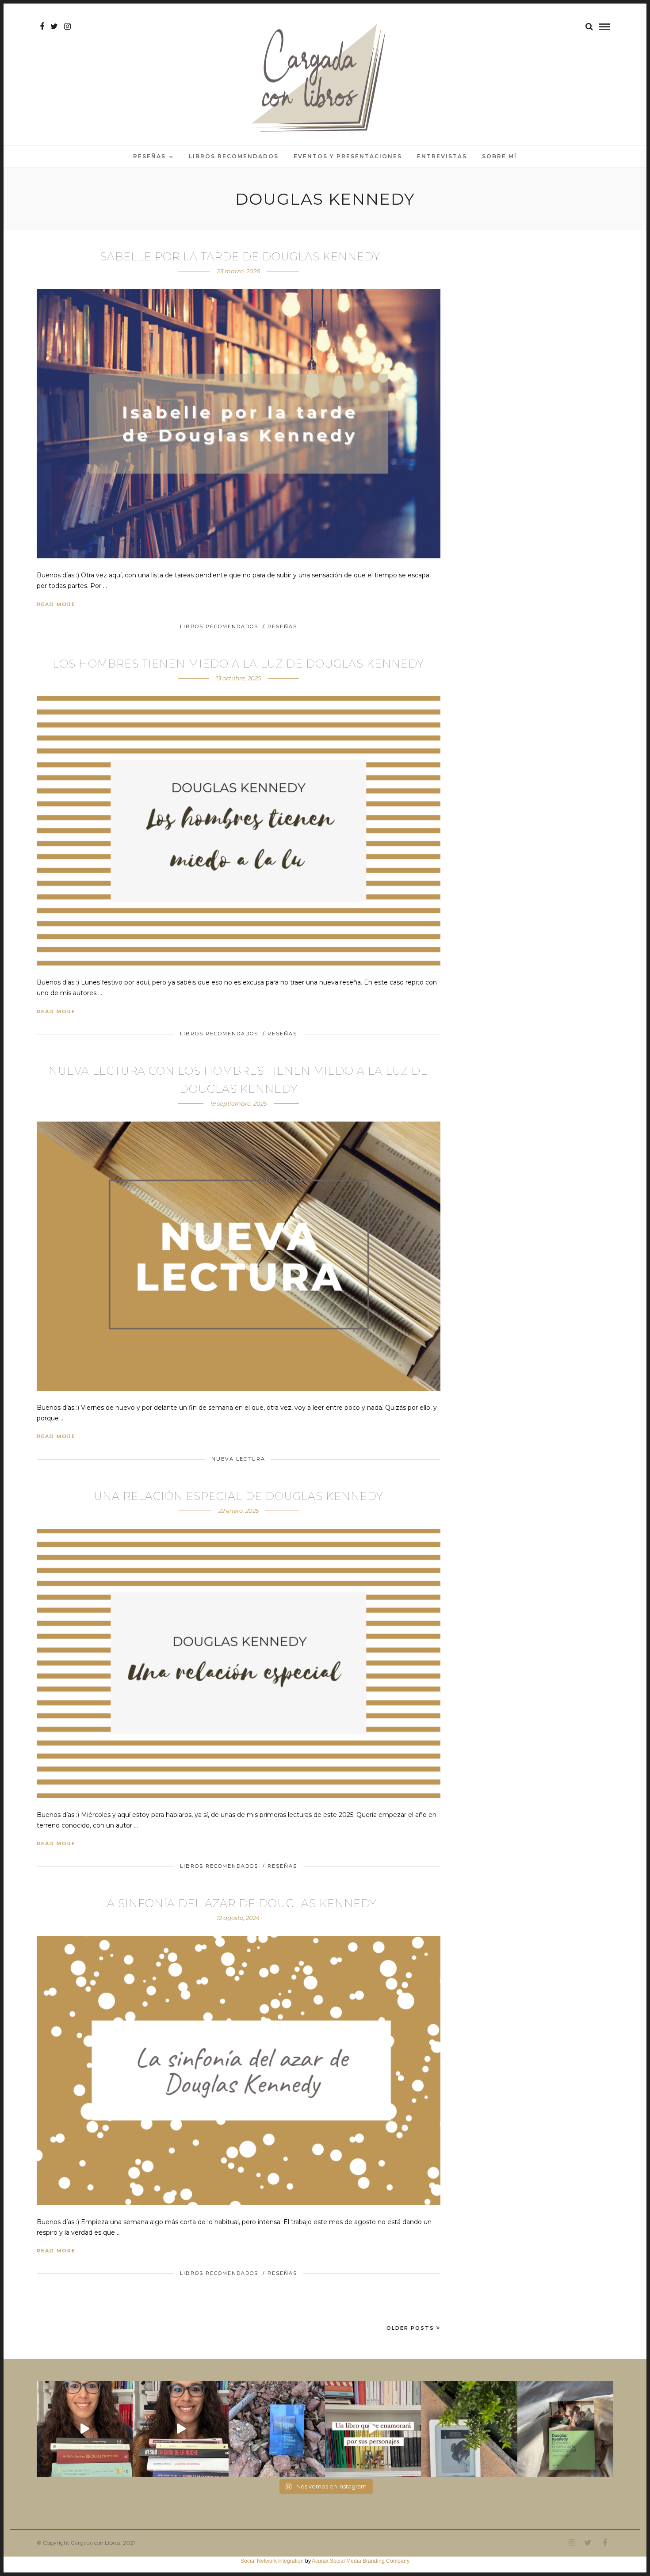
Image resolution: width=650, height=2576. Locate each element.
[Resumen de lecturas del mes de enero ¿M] (181, 2429)
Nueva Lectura (238, 1459)
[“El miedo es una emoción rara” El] (565, 2429)
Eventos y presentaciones (348, 156)
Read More (56, 604)
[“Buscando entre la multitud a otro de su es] (277, 2429)
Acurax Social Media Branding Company (361, 2561)
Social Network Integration (272, 2561)
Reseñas (149, 156)
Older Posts (410, 2328)
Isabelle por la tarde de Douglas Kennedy (238, 257)
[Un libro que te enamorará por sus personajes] (373, 2429)
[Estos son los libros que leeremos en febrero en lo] (85, 2429)
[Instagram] (67, 27)
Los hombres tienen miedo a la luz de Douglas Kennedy (238, 664)
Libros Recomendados (234, 156)
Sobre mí (499, 156)
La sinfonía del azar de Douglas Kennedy (239, 1903)
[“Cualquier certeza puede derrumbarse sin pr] (469, 2429)
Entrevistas (442, 156)
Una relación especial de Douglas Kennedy (239, 1496)
